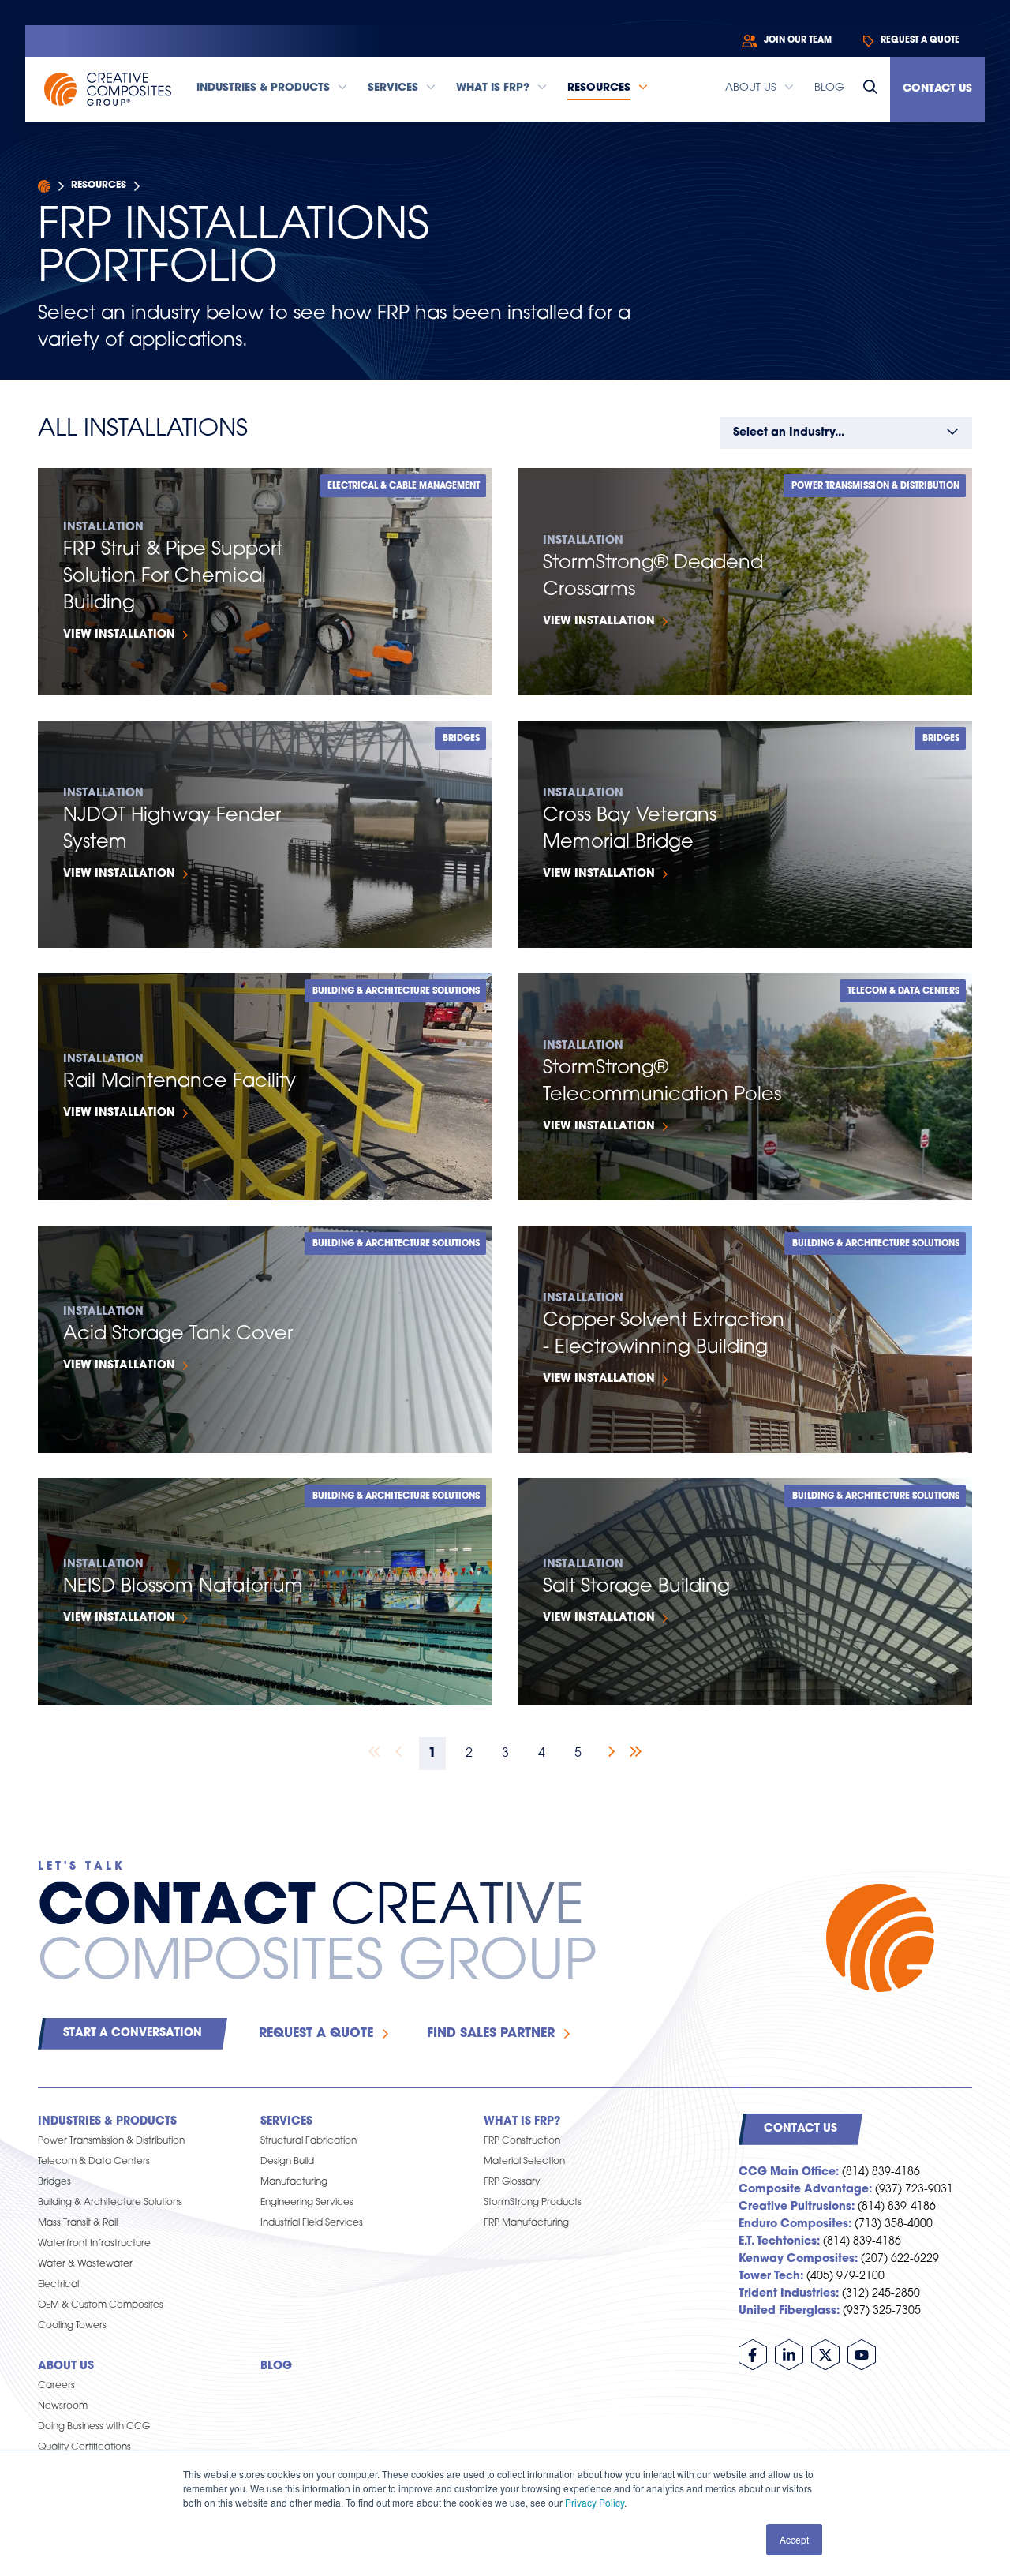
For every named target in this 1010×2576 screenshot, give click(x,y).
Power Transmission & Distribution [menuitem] (111, 2141)
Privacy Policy (595, 2502)
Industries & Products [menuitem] (107, 2122)
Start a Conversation (133, 2033)
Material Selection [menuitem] (524, 2162)
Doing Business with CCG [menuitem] (94, 2427)
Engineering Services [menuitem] (307, 2203)
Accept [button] (794, 2539)
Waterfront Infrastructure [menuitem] (94, 2244)
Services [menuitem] (286, 2122)
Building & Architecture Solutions (396, 992)
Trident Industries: (789, 2294)
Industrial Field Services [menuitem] (312, 2223)
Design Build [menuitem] (287, 2162)
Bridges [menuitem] (54, 2182)
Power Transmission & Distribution (875, 487)
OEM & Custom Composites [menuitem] (101, 2305)
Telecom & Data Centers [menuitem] (94, 2162)
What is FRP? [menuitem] (522, 2122)
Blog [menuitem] (276, 2366)
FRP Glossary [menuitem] (512, 2182)
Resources (99, 185)
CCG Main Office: (789, 2172)
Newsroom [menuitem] (63, 2406)
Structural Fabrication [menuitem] (309, 2141)
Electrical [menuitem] (58, 2285)
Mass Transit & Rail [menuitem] (78, 2223)
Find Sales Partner (491, 2034)
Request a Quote (316, 2034)
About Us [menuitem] (66, 2366)
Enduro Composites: (795, 2224)
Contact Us (937, 89)
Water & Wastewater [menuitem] (85, 2264)
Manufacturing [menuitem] (294, 2182)
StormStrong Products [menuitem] (533, 2203)
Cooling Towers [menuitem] (72, 2326)
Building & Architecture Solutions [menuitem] (110, 2203)
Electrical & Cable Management (404, 487)
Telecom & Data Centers (903, 992)
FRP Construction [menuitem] (522, 2141)
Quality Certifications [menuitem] (84, 2447)
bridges (461, 739)
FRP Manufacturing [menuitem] (526, 2223)
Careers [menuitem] (56, 2386)
